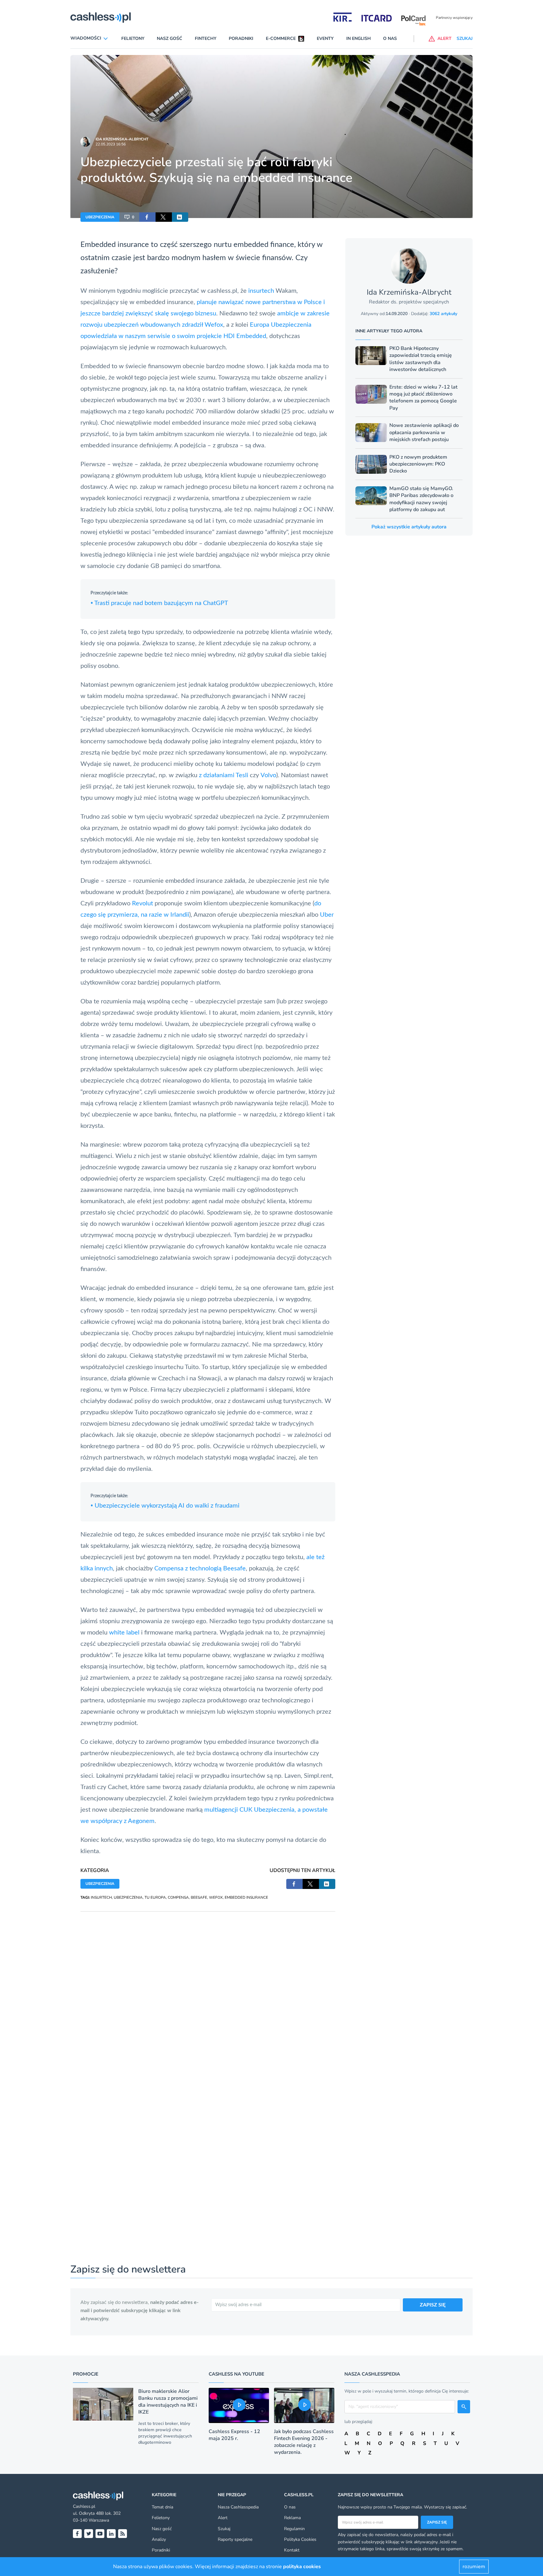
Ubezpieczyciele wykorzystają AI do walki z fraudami (165, 1506)
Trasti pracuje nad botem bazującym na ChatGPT (159, 603)
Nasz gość (170, 38)
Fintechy (206, 38)
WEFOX (216, 1897)
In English (359, 38)
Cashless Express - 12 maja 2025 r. (234, 2435)
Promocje (86, 2374)
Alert (223, 2518)
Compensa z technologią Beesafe (200, 1569)
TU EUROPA (155, 1897)
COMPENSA (178, 1897)
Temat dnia (162, 2507)
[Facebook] (77, 2534)
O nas (390, 38)
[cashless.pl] (101, 18)
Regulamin (294, 2529)
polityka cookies (302, 2567)
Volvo (268, 775)
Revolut (143, 903)
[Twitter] (89, 2534)
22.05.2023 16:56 (111, 144)
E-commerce (281, 38)
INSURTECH (101, 1897)
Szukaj (224, 2529)
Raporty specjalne (235, 2539)
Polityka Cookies (300, 2539)
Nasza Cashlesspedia (238, 2507)
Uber (327, 915)
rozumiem (474, 2567)
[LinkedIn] (111, 2534)
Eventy (325, 38)
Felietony (133, 38)
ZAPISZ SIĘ (433, 2305)
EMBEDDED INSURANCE (246, 1897)
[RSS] (123, 2534)
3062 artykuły (443, 314)
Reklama (292, 2518)
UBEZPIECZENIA (100, 217)
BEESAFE (199, 1897)
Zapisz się (437, 2522)
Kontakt (292, 2550)
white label (124, 1633)
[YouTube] (100, 2534)
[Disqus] (208, 1990)
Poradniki (241, 38)
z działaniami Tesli (224, 775)
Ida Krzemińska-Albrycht (122, 139)
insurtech (261, 291)
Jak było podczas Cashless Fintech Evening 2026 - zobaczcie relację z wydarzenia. (304, 2442)
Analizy (159, 2539)
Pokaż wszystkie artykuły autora (409, 527)
